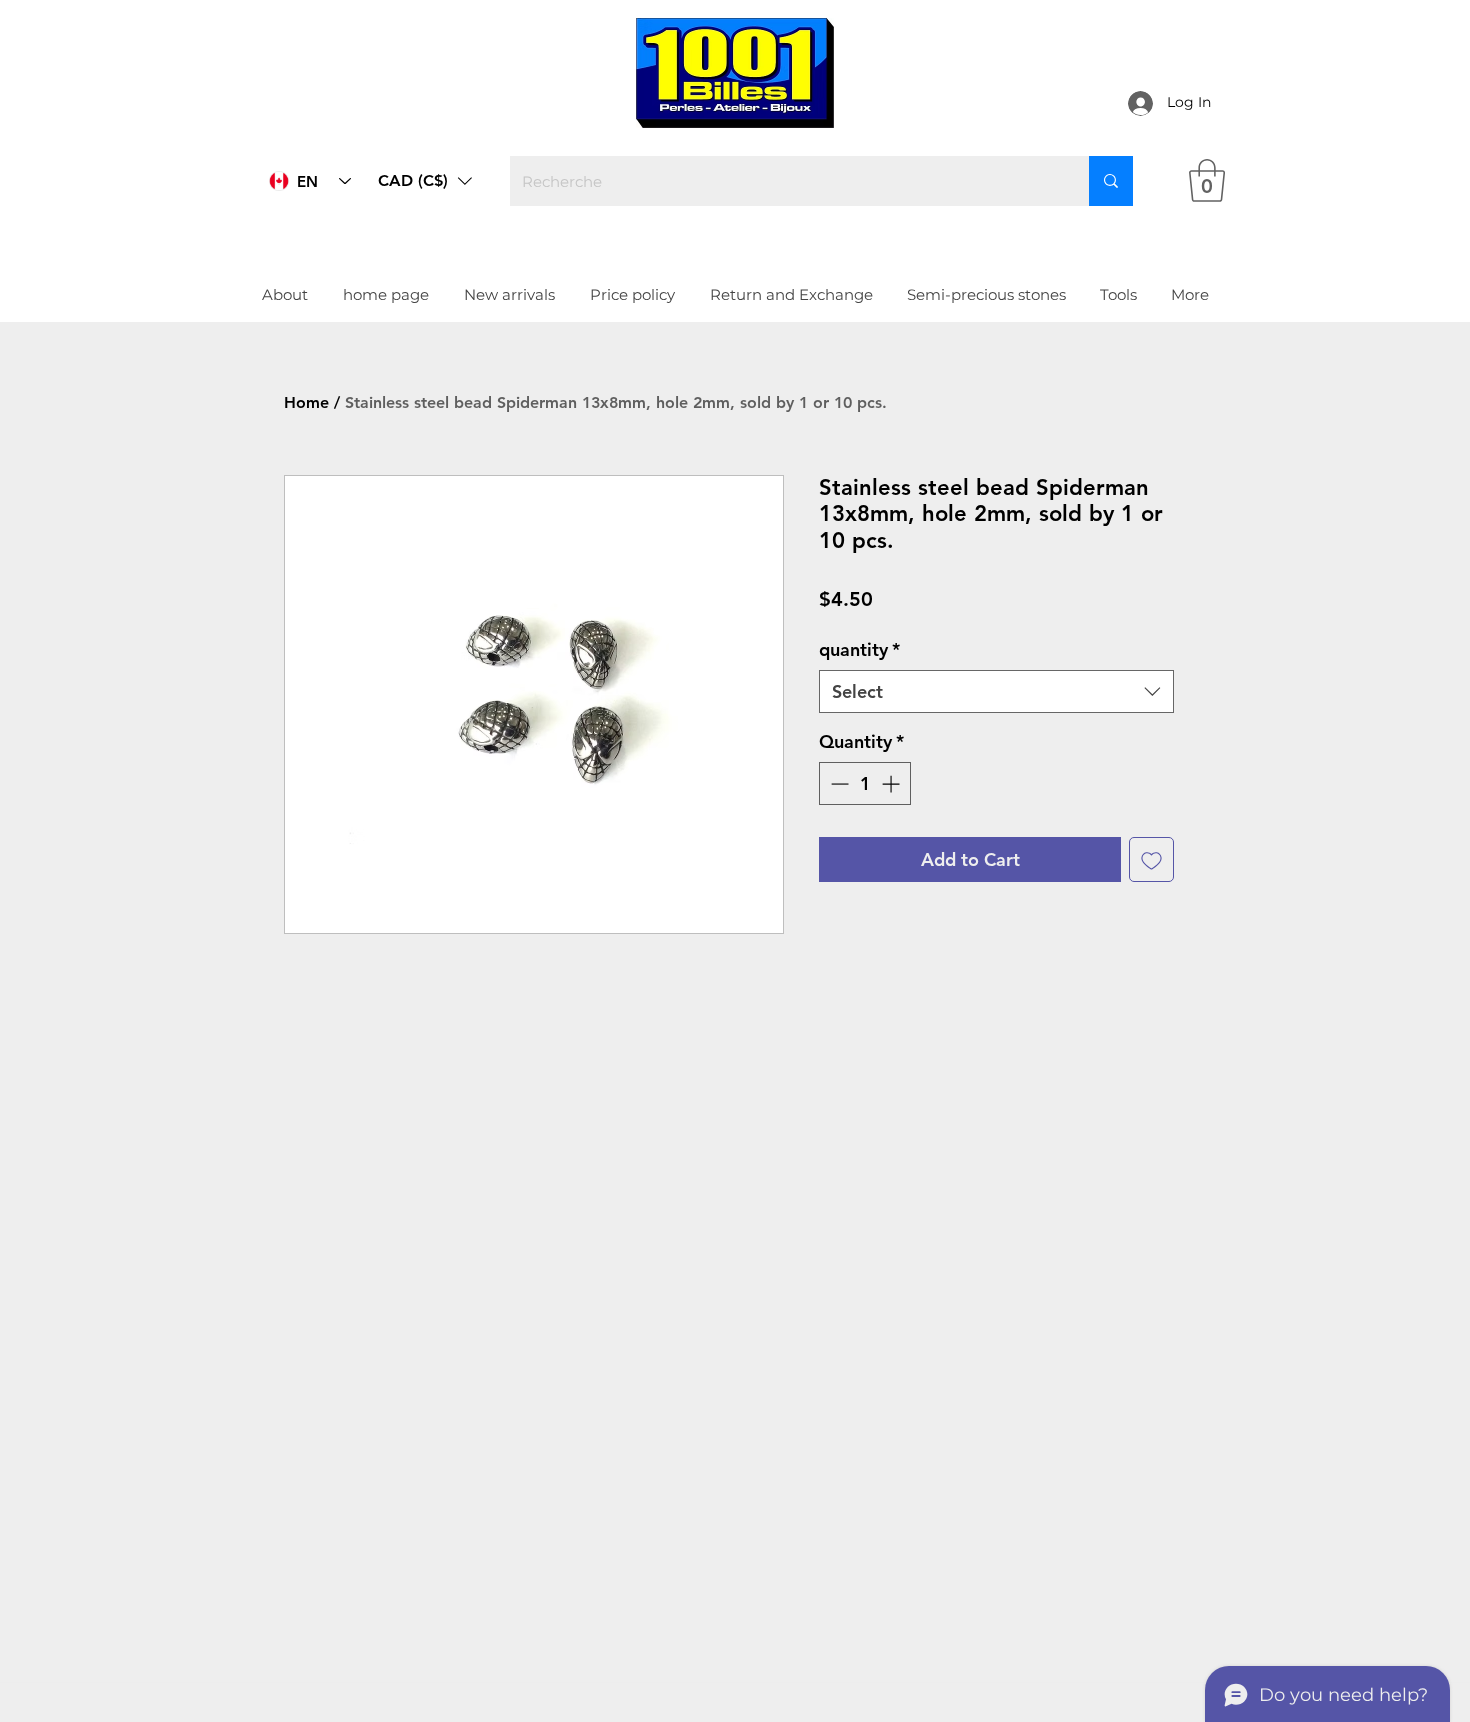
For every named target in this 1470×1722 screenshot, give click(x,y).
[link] (1207, 180)
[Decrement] (837, 783)
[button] (425, 181)
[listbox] (425, 181)
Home (306, 402)
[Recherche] (1111, 181)
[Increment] (892, 783)
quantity (859, 649)
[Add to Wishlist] (1151, 859)
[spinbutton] (865, 783)
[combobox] (996, 691)
